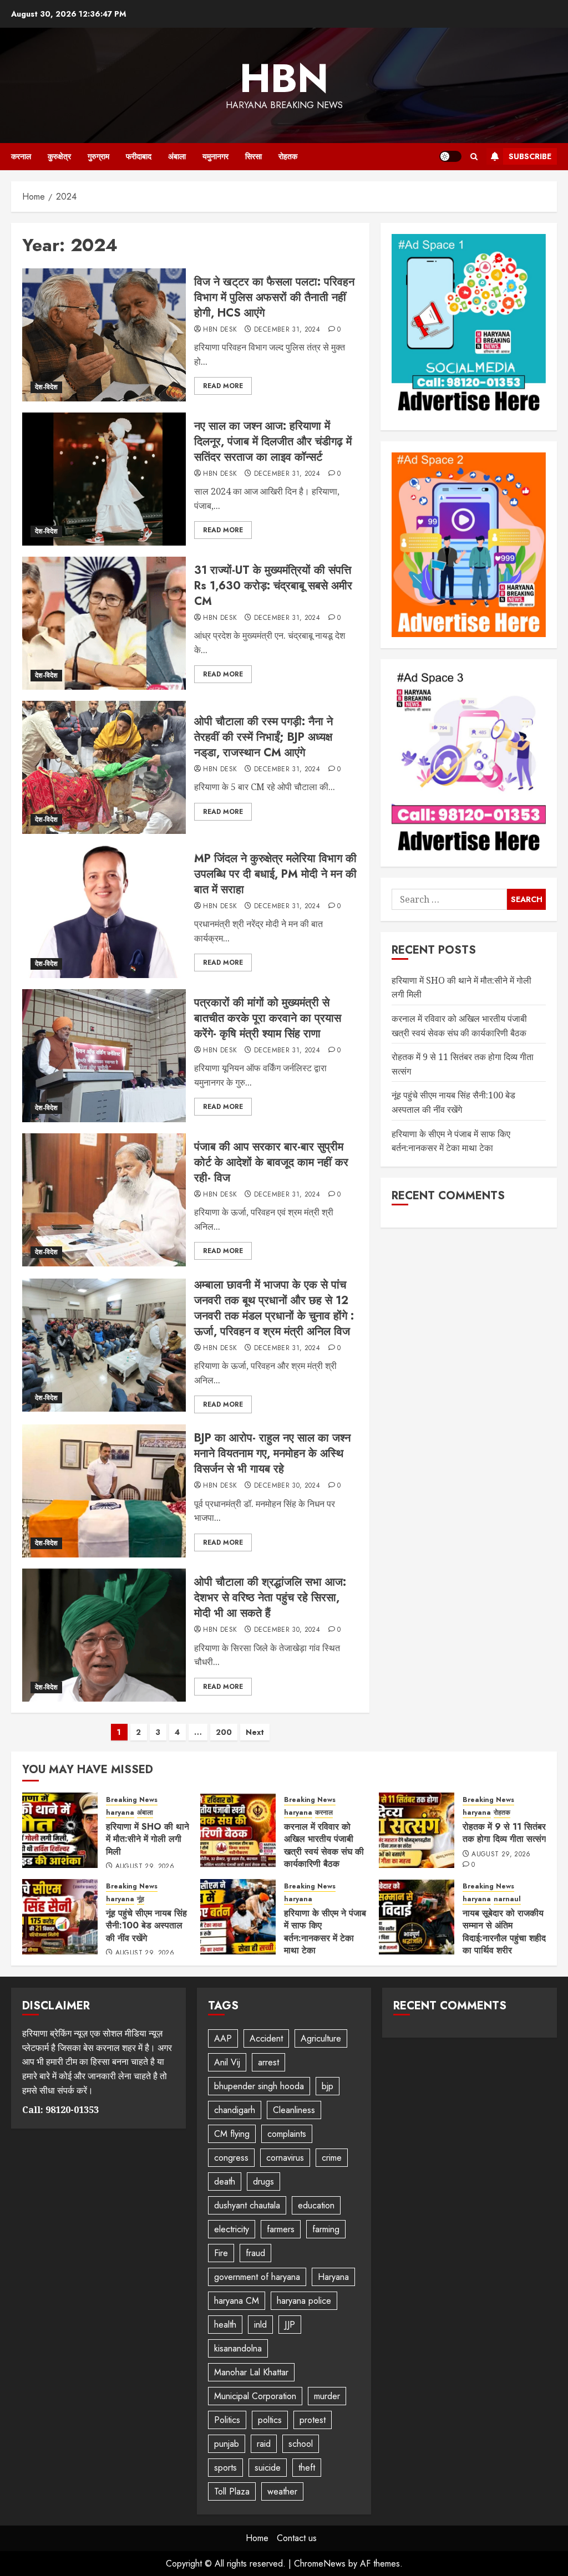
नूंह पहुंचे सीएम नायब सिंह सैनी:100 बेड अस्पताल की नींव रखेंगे (146, 1926)
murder (327, 2396)
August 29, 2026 (145, 1867)
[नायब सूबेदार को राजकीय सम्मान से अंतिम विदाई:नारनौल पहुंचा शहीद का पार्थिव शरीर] (417, 1917)
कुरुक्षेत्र (59, 156)
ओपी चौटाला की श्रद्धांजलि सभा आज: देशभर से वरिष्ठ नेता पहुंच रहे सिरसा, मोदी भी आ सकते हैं (270, 1598)
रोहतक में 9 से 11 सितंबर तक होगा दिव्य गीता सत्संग (504, 1833)
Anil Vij (227, 2062)
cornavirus (285, 2158)
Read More (223, 386)
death (225, 2182)
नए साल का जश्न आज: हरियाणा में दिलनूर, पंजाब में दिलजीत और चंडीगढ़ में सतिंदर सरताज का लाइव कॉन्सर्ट (273, 442)
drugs (263, 2182)
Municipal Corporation (255, 2396)
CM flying (232, 2134)
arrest (268, 2062)
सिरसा (253, 156)
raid (264, 2444)
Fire (221, 2253)
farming (326, 2229)
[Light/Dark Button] (450, 156)
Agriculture (321, 2038)
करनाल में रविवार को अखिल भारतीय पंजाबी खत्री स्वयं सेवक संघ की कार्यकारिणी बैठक (324, 1845)
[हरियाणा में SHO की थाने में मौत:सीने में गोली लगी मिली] (60, 1830)
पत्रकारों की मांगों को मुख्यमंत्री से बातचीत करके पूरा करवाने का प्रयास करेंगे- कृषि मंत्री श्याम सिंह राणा (268, 1018)
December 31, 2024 (287, 330)
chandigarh (235, 2110)
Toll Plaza (232, 2491)
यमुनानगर (215, 156)
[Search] (474, 157)
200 (224, 1732)
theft (307, 2468)
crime (332, 2158)
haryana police (304, 2301)
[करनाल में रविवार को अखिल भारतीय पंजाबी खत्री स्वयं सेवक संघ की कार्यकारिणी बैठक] (238, 1830)
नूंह (141, 1899)
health (225, 2325)
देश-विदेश (46, 387)
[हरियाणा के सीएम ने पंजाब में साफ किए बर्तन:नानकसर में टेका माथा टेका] (238, 1917)
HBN (284, 78)
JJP (290, 2325)
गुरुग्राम (98, 156)
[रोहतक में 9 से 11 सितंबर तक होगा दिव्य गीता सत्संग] (417, 1830)
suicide (268, 2468)
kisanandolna (238, 2348)
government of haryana (257, 2277)
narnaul (507, 1899)
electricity (232, 2229)
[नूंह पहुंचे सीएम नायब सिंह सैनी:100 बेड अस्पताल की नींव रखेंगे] (60, 1917)
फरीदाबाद (139, 156)
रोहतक (288, 156)
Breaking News (132, 1800)
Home (257, 2538)
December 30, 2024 (287, 1486)
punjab (227, 2444)
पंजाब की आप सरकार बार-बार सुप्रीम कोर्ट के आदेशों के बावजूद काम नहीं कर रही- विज (271, 1162)
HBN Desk (220, 330)
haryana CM (237, 2301)
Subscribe (530, 156)
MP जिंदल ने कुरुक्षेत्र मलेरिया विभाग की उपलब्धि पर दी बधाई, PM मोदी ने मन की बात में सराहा (275, 874)
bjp (328, 2086)
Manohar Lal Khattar (251, 2372)
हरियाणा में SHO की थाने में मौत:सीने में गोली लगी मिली (148, 1839)
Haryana (333, 2277)
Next (255, 1732)
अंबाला (177, 156)
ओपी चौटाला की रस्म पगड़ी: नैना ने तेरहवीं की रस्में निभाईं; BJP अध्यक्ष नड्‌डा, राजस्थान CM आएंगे (263, 737)
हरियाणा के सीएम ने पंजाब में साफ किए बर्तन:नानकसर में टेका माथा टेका (325, 1932)
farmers (281, 2229)
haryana (120, 1813)
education (316, 2205)
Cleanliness (294, 2110)
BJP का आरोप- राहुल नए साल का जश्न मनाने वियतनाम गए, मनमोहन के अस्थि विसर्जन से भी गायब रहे (272, 1454)
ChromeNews (320, 2564)
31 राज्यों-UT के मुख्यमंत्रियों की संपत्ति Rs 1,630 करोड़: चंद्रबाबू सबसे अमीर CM (273, 586)
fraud (255, 2253)
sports (225, 2468)
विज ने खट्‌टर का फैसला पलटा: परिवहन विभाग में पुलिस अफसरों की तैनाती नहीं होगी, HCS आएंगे (274, 297)
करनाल (21, 156)
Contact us (297, 2538)
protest (313, 2420)
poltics (270, 2420)
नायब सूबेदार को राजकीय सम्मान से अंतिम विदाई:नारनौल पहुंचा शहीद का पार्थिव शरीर (504, 1932)
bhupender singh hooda (259, 2086)
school (301, 2444)
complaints (287, 2134)
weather (282, 2491)
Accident (266, 2038)
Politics (227, 2420)
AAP (223, 2038)
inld (260, 2325)
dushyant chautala (247, 2205)
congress (231, 2158)
